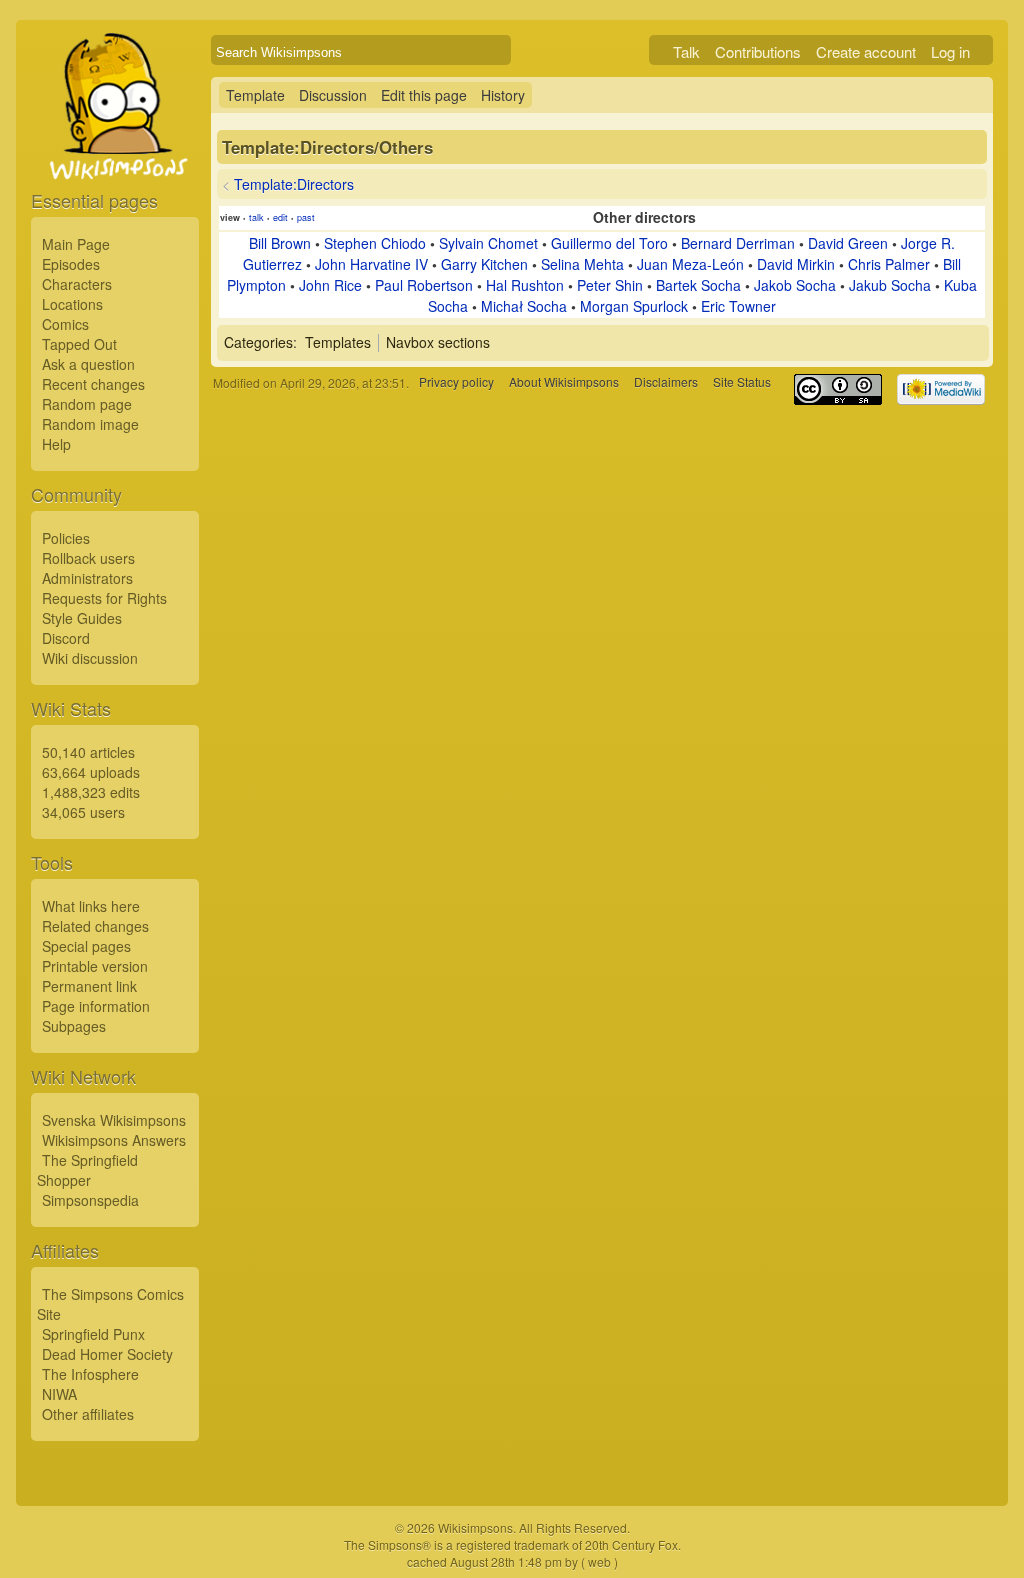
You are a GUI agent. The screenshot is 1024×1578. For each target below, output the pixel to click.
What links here (91, 906)
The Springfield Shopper (87, 1170)
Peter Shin (610, 285)
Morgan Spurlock (634, 306)
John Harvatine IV (371, 264)
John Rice (330, 285)
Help (56, 444)
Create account (866, 51)
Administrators (87, 578)
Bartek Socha (698, 285)
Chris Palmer (889, 264)
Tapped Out (79, 344)
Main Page (76, 244)
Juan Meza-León (690, 264)
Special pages (86, 946)
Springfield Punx (93, 1334)
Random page (87, 404)
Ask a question (88, 364)
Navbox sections (438, 342)
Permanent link (89, 986)
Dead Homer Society (107, 1354)
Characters (77, 284)
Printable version (95, 966)
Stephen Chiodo (375, 243)
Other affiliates (88, 1414)
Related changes (95, 926)
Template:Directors (294, 184)
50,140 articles (88, 752)
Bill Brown (280, 243)
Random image (90, 424)
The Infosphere (90, 1374)
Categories (258, 342)
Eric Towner (738, 306)
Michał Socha (524, 306)
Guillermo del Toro (609, 243)
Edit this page (424, 95)
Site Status (742, 382)
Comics (65, 324)
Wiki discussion (90, 658)
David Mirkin (796, 264)
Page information (96, 1006)
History (503, 95)
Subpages (74, 1026)
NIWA (59, 1394)
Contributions (758, 51)
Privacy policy (456, 382)
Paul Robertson (424, 285)
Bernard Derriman (738, 243)
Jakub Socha (890, 285)
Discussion (333, 95)
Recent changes (93, 384)
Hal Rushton (525, 285)
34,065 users (83, 812)
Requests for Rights (104, 598)
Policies (66, 538)
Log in (950, 51)
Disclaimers (666, 382)
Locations (72, 304)
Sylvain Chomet (488, 243)
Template (255, 95)
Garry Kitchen (484, 264)
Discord (66, 638)
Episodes (71, 264)
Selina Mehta (582, 264)
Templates (338, 342)
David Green (848, 243)
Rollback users (88, 558)
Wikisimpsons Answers (114, 1140)
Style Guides (82, 618)
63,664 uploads (91, 772)
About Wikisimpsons (564, 382)
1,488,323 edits (91, 792)
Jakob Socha (795, 285)
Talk (686, 51)
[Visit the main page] (115, 152)
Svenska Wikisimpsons (114, 1120)
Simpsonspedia (90, 1200)
